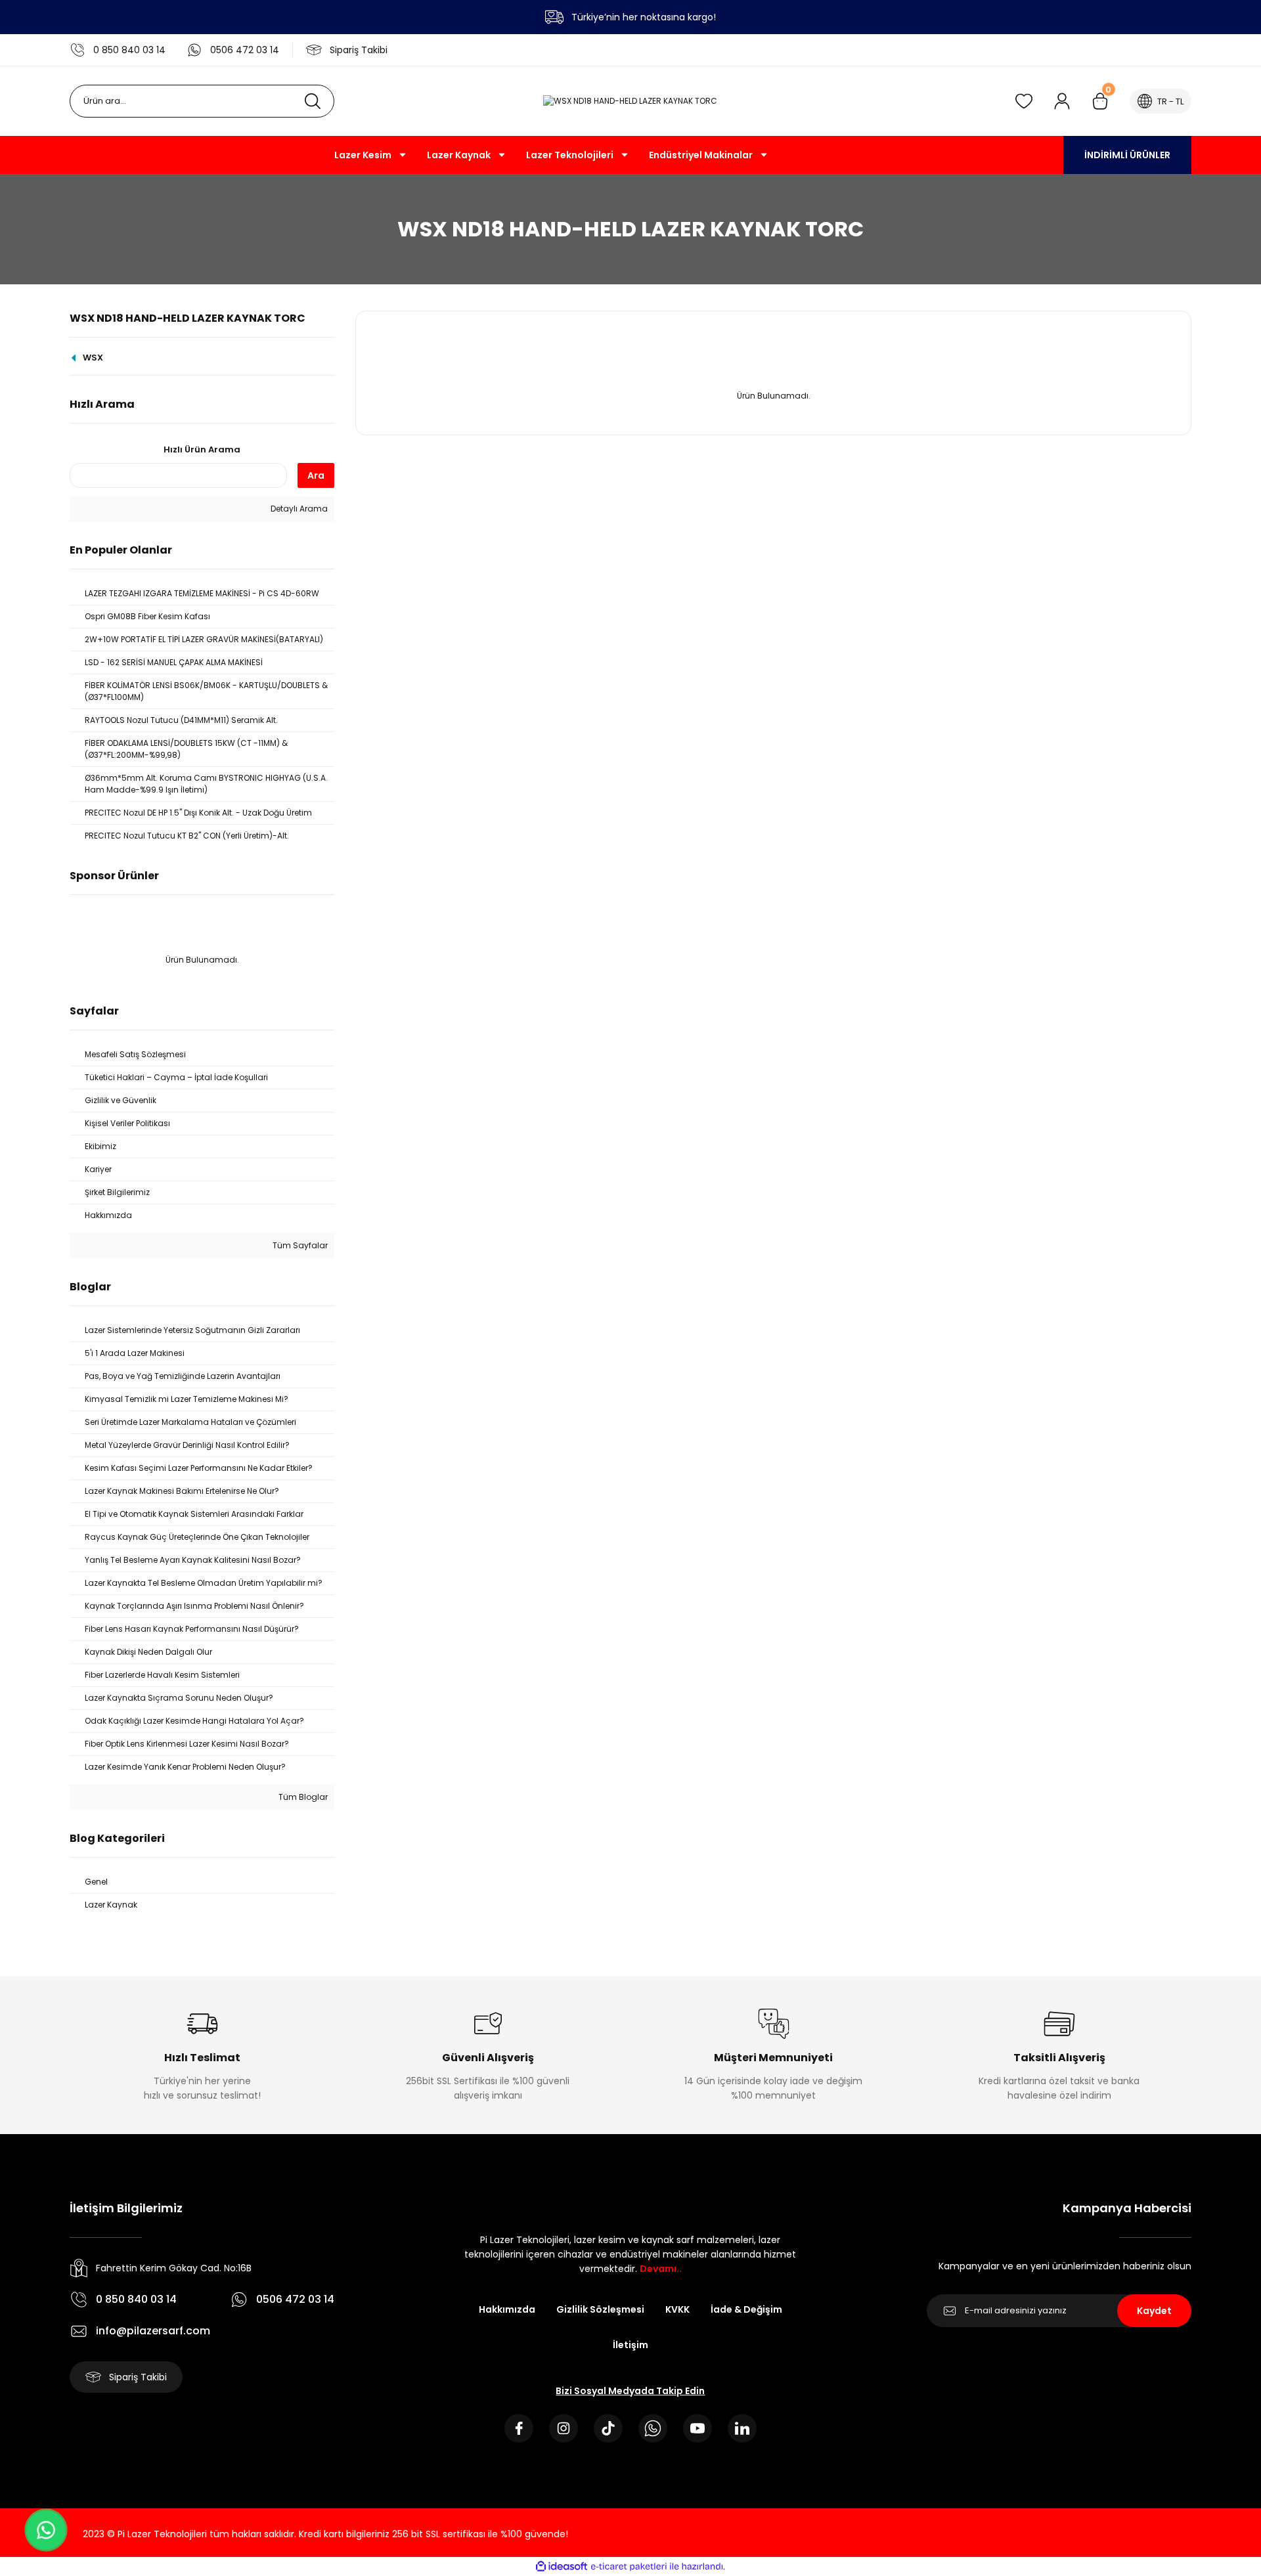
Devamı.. (661, 2269)
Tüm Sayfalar (299, 1245)
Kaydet (1154, 2311)
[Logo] (630, 101)
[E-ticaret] (629, 2566)
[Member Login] (1062, 101)
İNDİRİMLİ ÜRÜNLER (1127, 155)
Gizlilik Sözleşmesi (600, 2309)
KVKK (677, 2309)
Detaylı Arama (298, 509)
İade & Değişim (746, 2309)
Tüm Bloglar (302, 1797)
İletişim (630, 2345)
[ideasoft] (562, 2566)
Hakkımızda (507, 2309)
